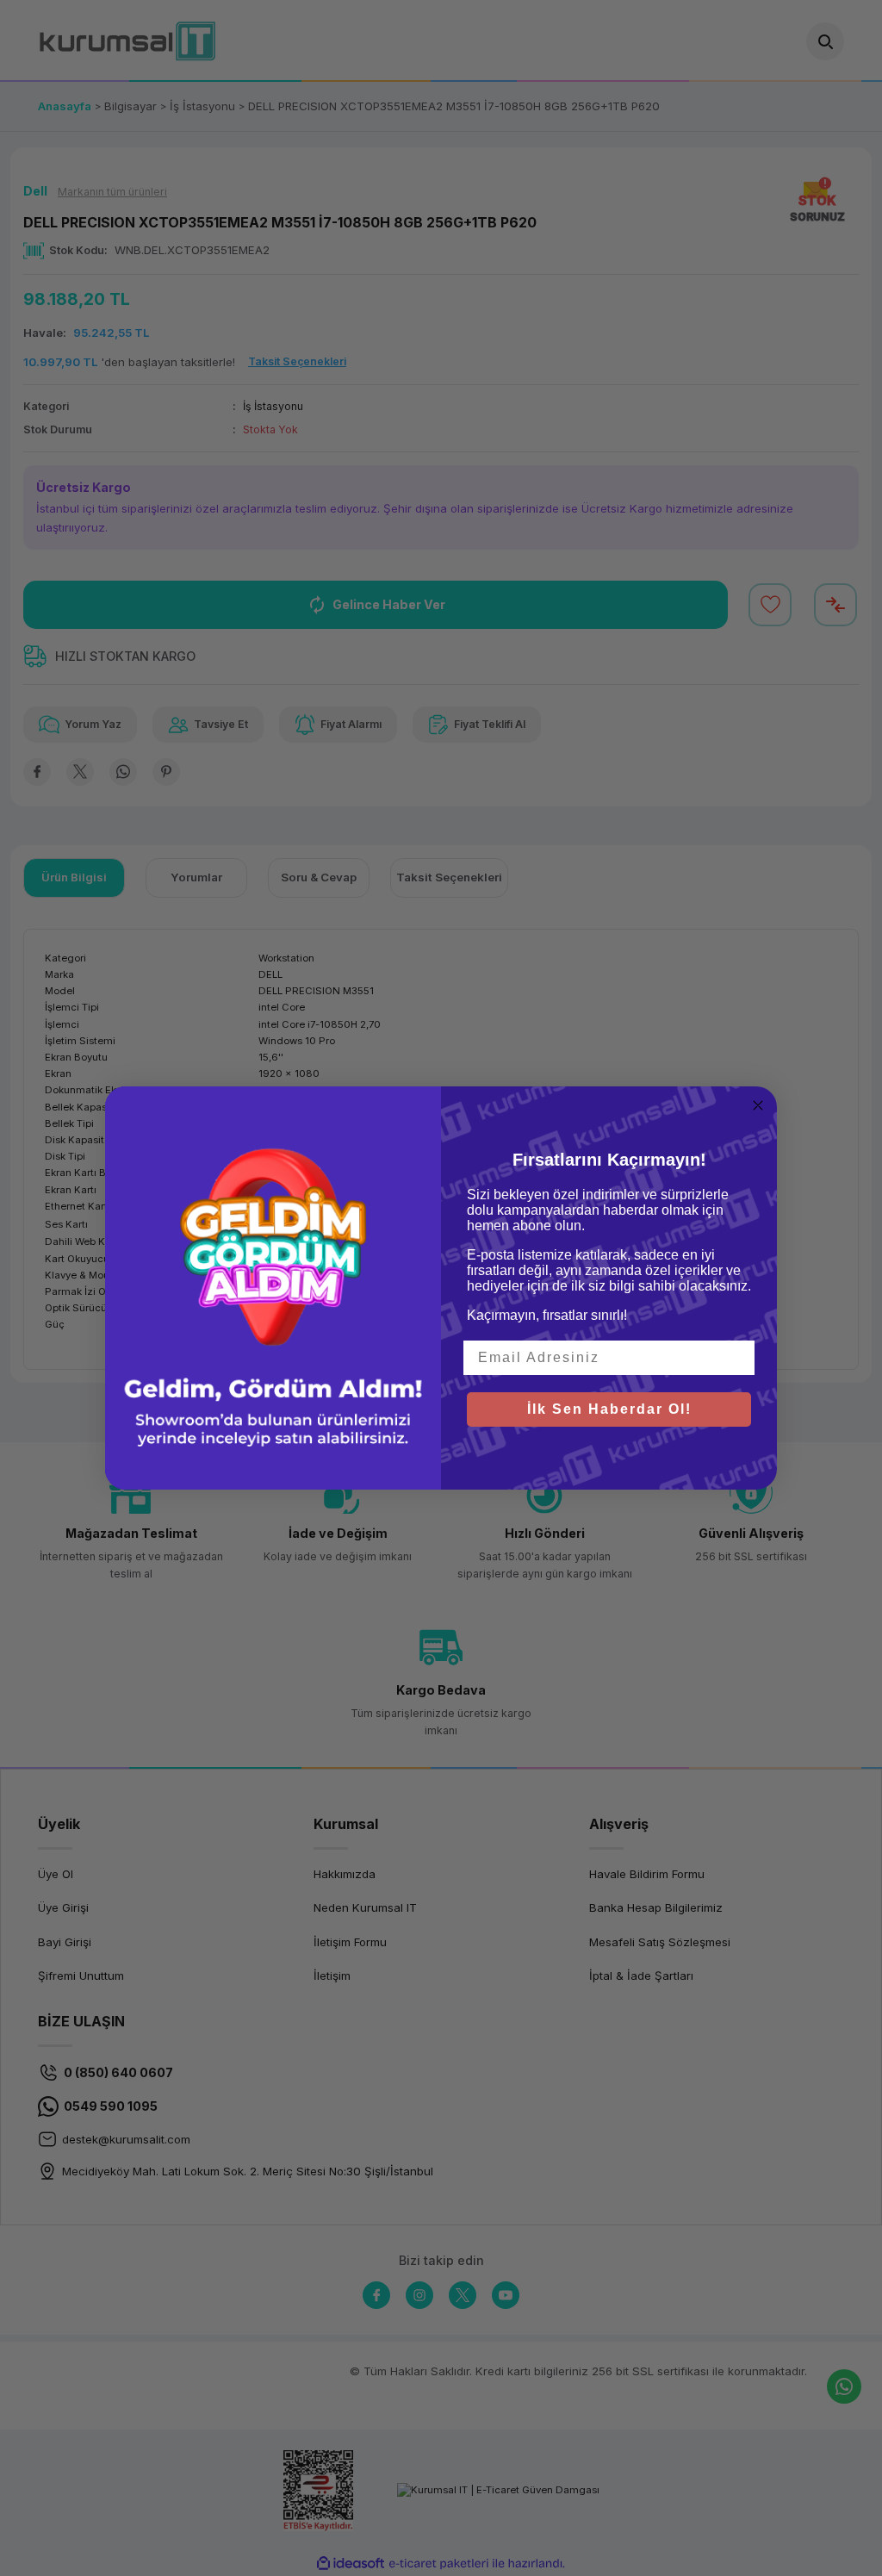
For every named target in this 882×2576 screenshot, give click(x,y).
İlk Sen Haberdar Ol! (609, 1409)
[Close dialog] (758, 1105)
